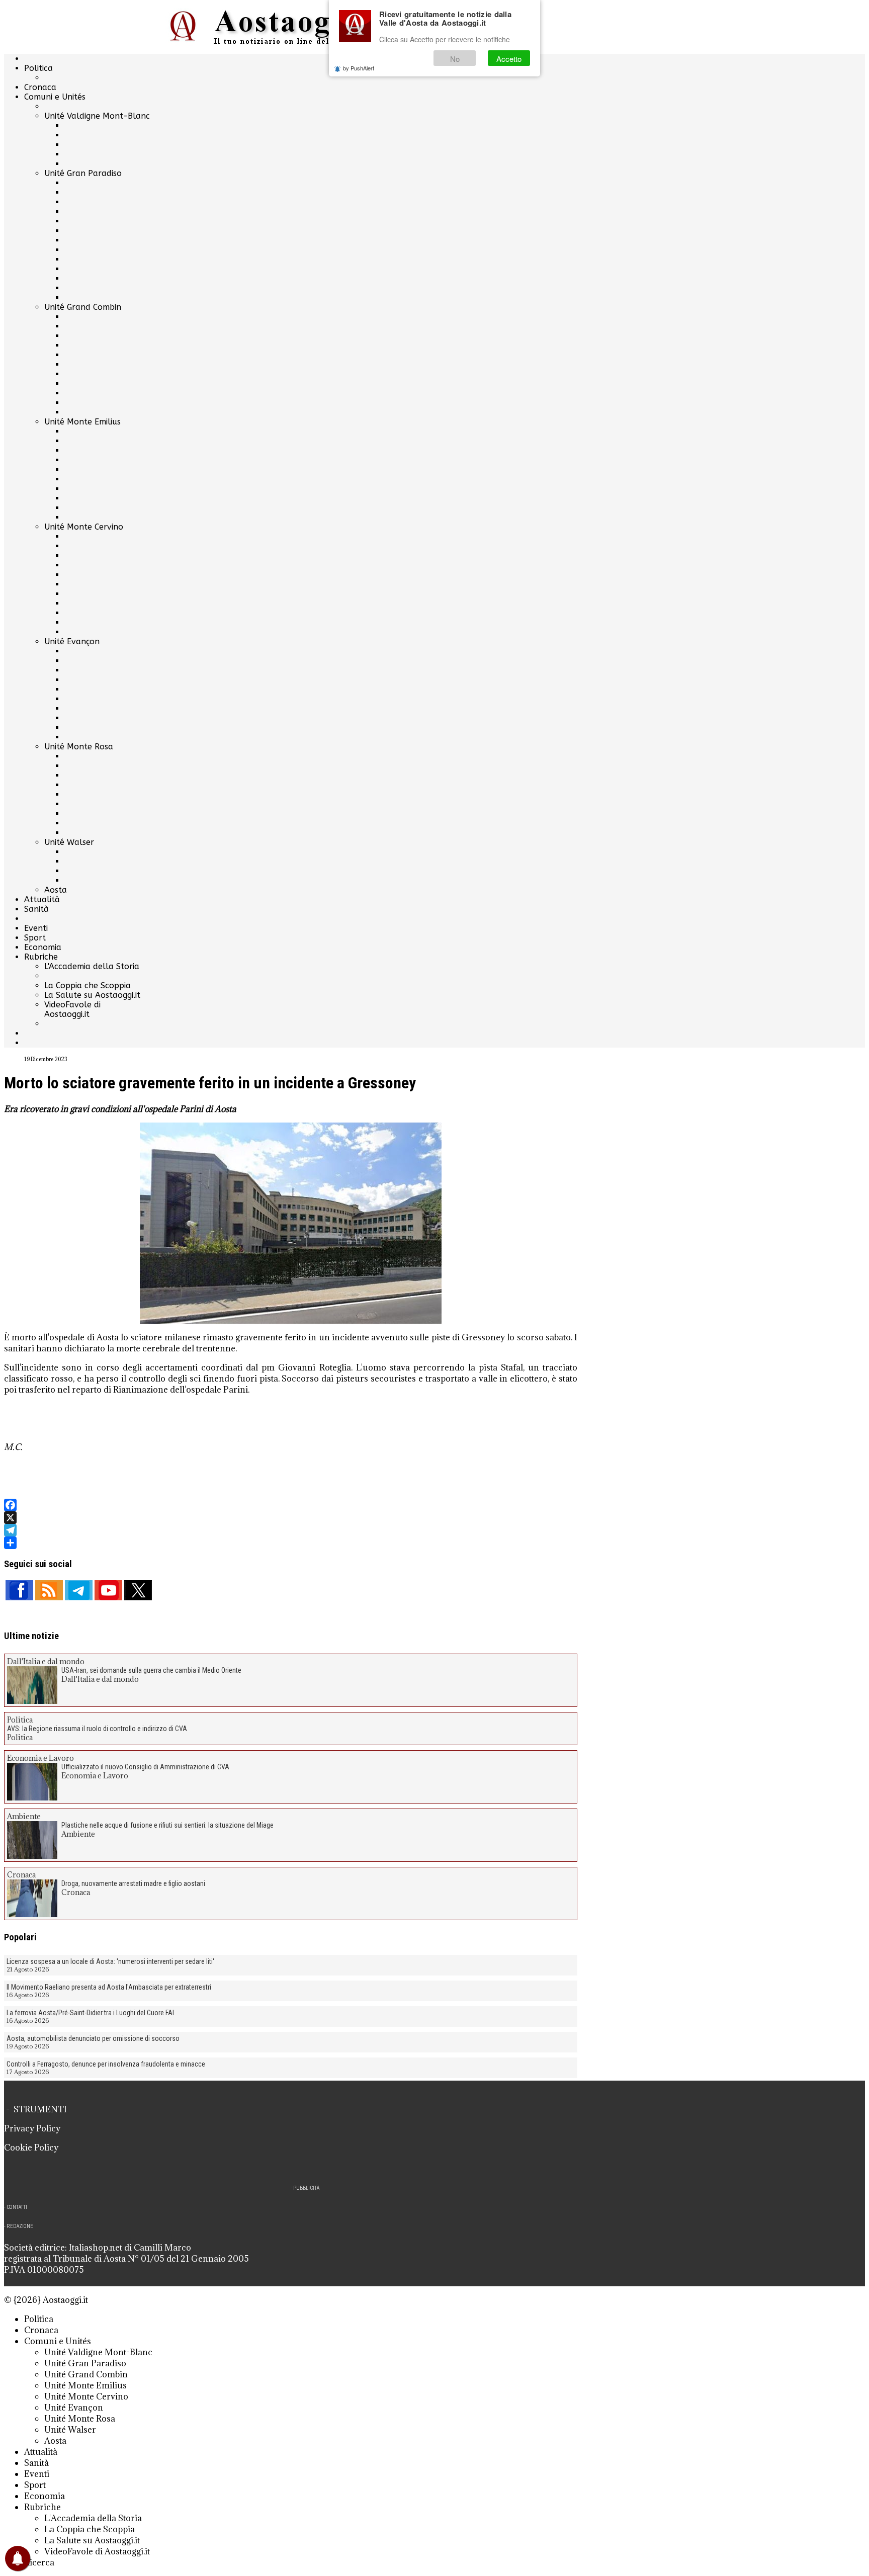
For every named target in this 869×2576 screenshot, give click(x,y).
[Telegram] (291, 1530)
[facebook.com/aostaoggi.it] (19, 1590)
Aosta (56, 890)
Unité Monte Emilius (82, 422)
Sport (35, 938)
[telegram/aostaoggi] (79, 1590)
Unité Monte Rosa (79, 747)
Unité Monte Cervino (84, 527)
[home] (291, 27)
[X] (291, 1518)
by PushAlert (359, 68)
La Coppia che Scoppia (88, 985)
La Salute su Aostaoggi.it (92, 995)
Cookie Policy (31, 2148)
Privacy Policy (32, 2128)
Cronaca (40, 87)
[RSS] (49, 1590)
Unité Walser (69, 842)
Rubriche (41, 957)
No (455, 59)
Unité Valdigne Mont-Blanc (97, 116)
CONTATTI (17, 2207)
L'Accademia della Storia (92, 966)
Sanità (36, 909)
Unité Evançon (72, 641)
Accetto (509, 59)
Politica (38, 68)
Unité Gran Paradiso (83, 173)
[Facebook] (291, 1505)
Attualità (42, 899)
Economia (43, 947)
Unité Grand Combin (83, 307)
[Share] (291, 1543)
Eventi (36, 928)
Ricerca (39, 2562)
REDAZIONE (20, 2226)
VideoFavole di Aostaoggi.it (72, 1009)
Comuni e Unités (55, 97)
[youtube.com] (108, 1590)
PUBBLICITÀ (306, 2188)
